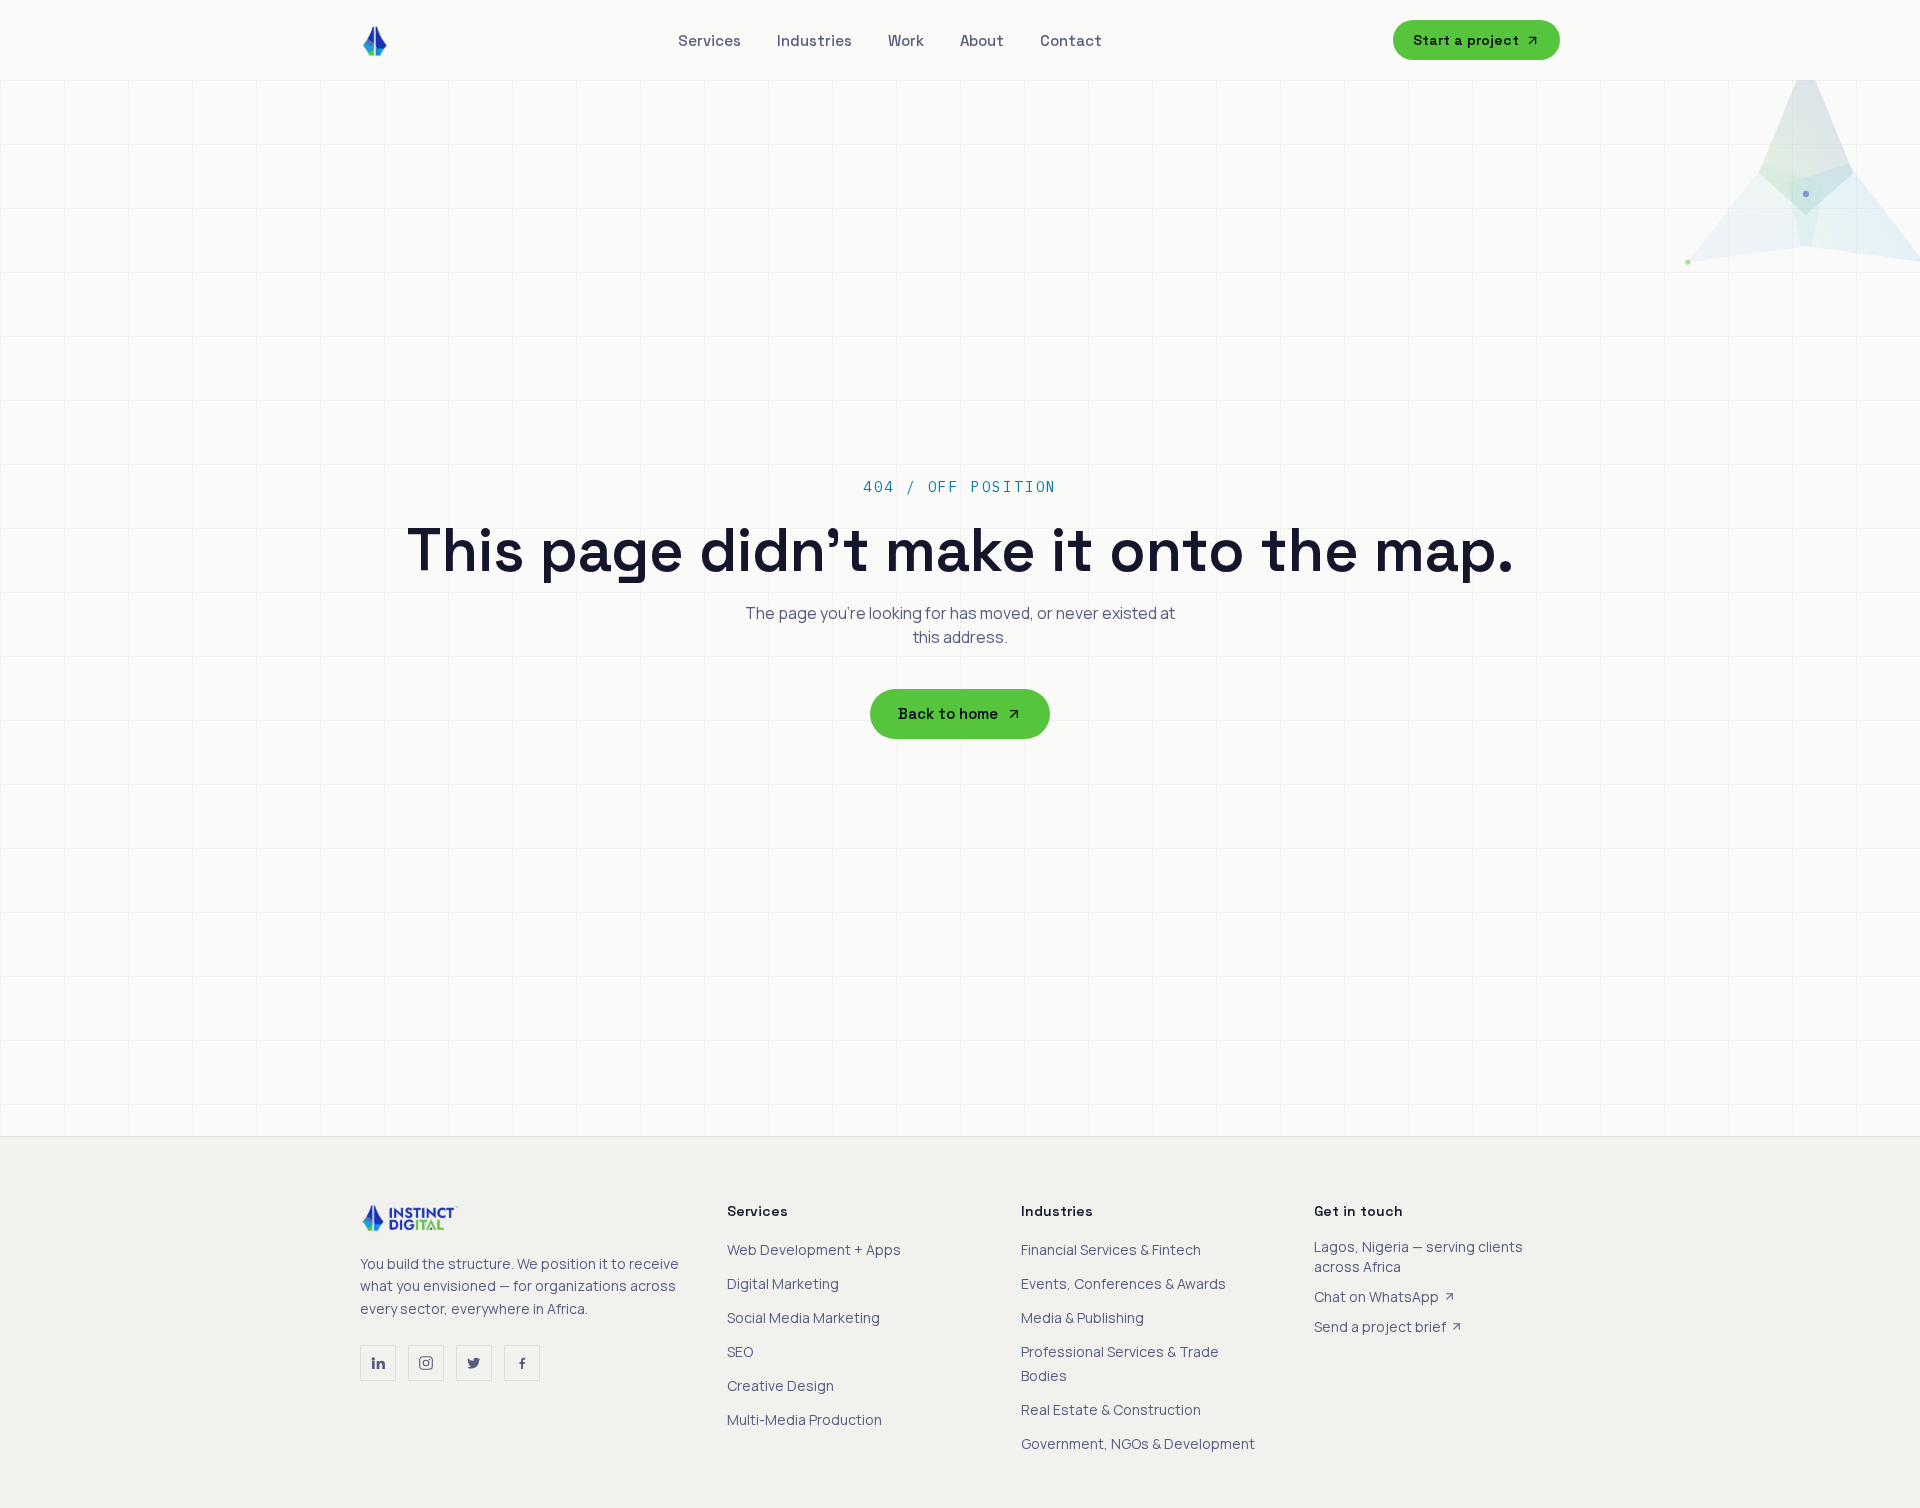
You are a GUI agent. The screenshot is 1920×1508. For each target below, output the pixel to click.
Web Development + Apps (814, 1249)
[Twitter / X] (474, 1363)
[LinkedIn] (378, 1363)
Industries (814, 40)
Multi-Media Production (804, 1419)
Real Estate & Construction (1111, 1409)
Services (709, 40)
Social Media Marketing (803, 1317)
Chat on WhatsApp (1376, 1296)
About (982, 40)
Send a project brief (1380, 1326)
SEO (740, 1351)
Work (906, 40)
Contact (1071, 40)
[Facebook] (522, 1363)
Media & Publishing (1082, 1317)
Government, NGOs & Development (1138, 1443)
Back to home (948, 713)
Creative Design (780, 1385)
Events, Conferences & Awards (1123, 1283)
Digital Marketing (783, 1283)
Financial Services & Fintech (1111, 1249)
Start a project (1466, 40)
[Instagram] (426, 1363)
